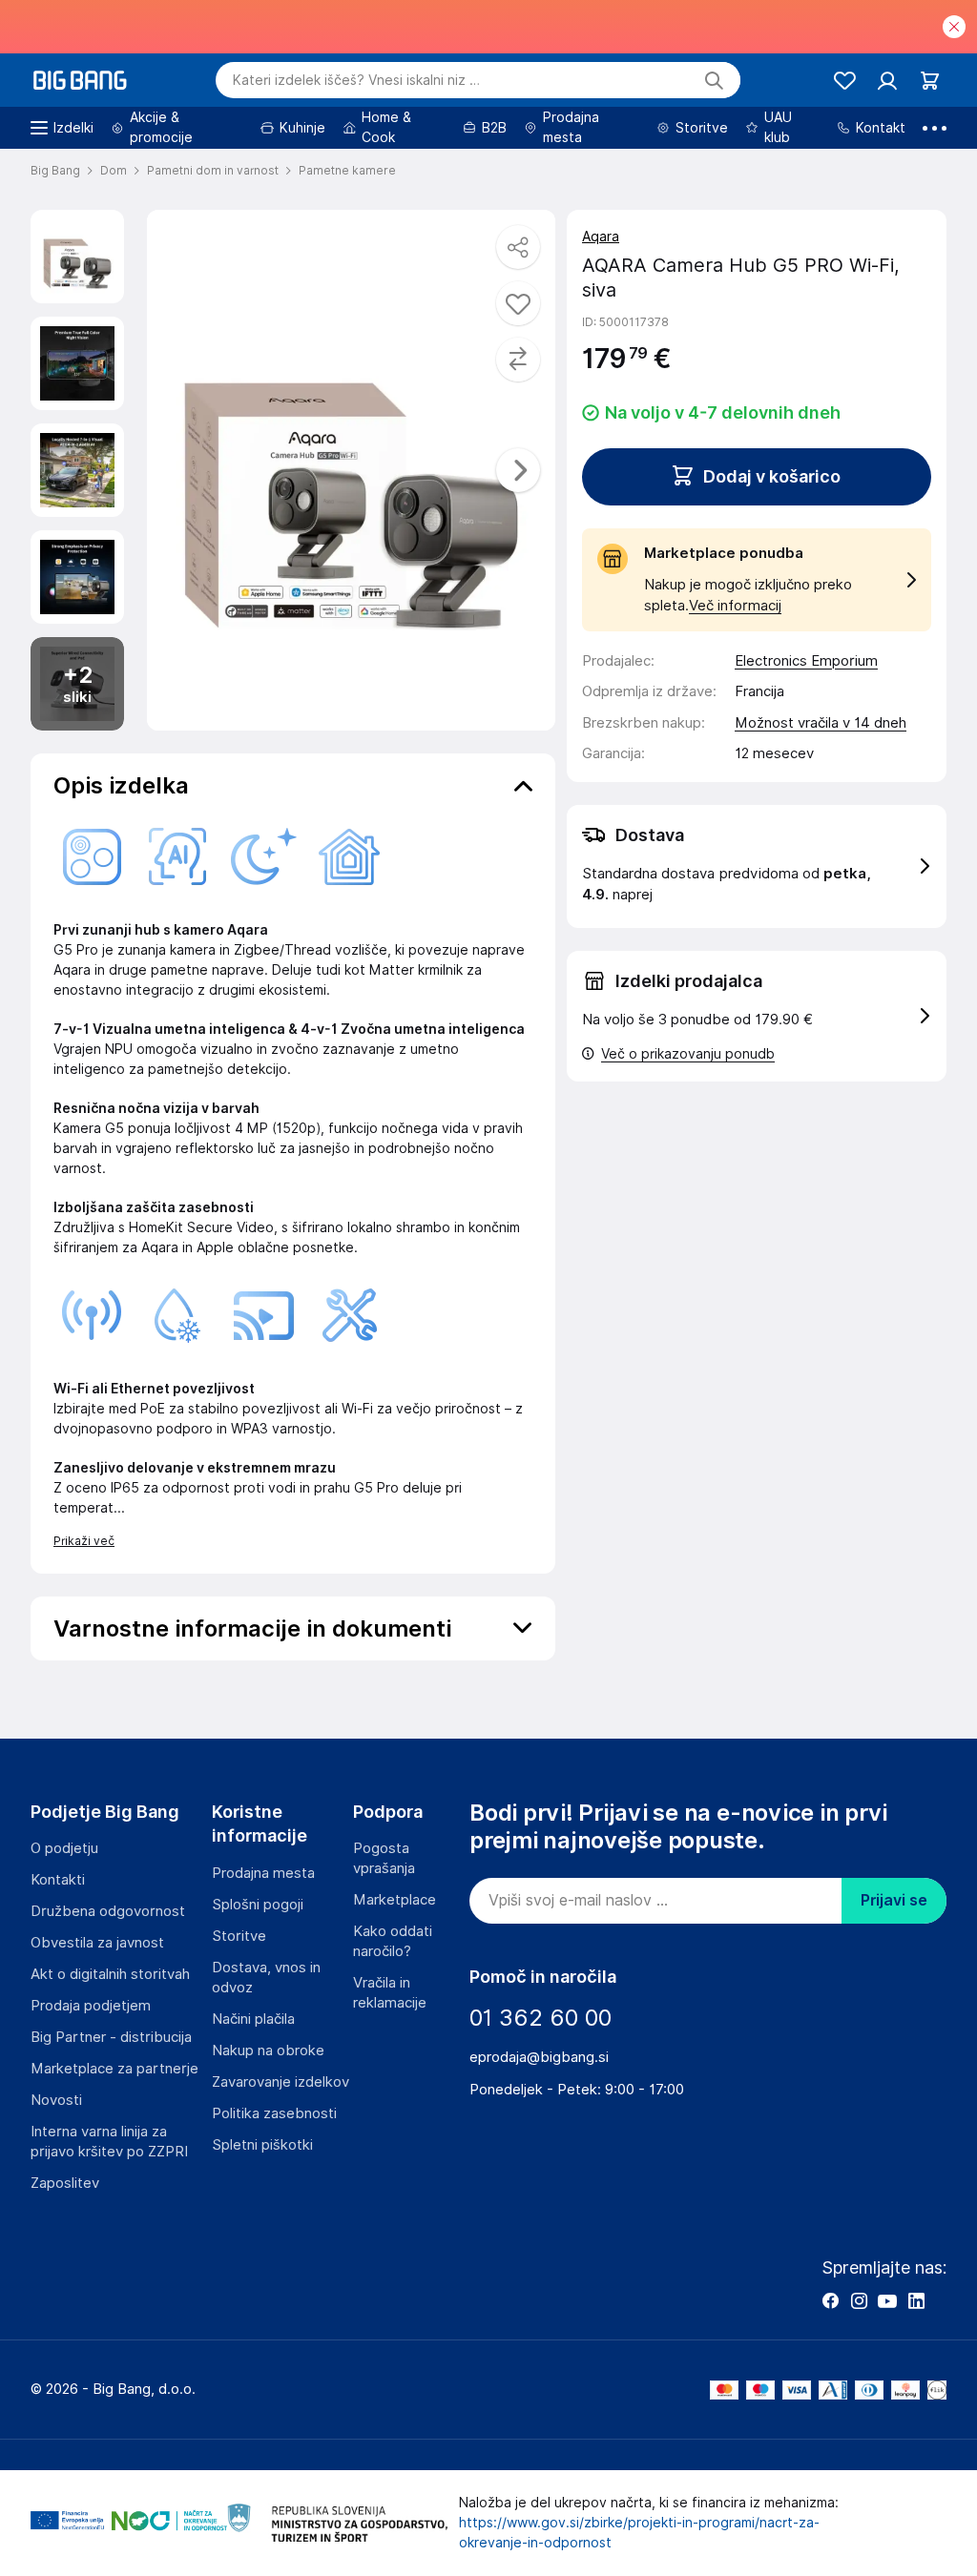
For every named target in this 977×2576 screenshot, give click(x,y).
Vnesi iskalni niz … (356, 80)
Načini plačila (253, 2019)
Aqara (601, 237)
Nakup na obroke (268, 2050)
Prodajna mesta (263, 1873)
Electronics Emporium (806, 661)
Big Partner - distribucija (111, 2037)
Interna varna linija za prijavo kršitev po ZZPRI (109, 2142)
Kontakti (58, 1880)
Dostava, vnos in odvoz (266, 1978)
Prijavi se (894, 1900)
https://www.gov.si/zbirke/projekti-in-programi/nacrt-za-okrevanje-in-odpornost (639, 2533)
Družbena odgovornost (108, 1911)
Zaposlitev (65, 2183)
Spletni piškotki (262, 2145)
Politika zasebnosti (274, 2113)
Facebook (830, 2300)
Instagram (859, 2300)
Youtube (887, 2300)
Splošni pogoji (258, 1905)
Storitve (239, 1936)
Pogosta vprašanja (384, 1858)
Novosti (56, 2100)
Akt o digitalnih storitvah (110, 1974)
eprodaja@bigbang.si (539, 2057)
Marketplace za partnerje (114, 2069)
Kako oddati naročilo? (393, 1941)
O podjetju (64, 1848)
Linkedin (916, 2300)
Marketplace (395, 1900)
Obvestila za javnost (97, 1943)
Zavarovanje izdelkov (281, 2082)
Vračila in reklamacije (390, 1993)
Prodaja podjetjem (91, 2006)
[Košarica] (930, 81)
